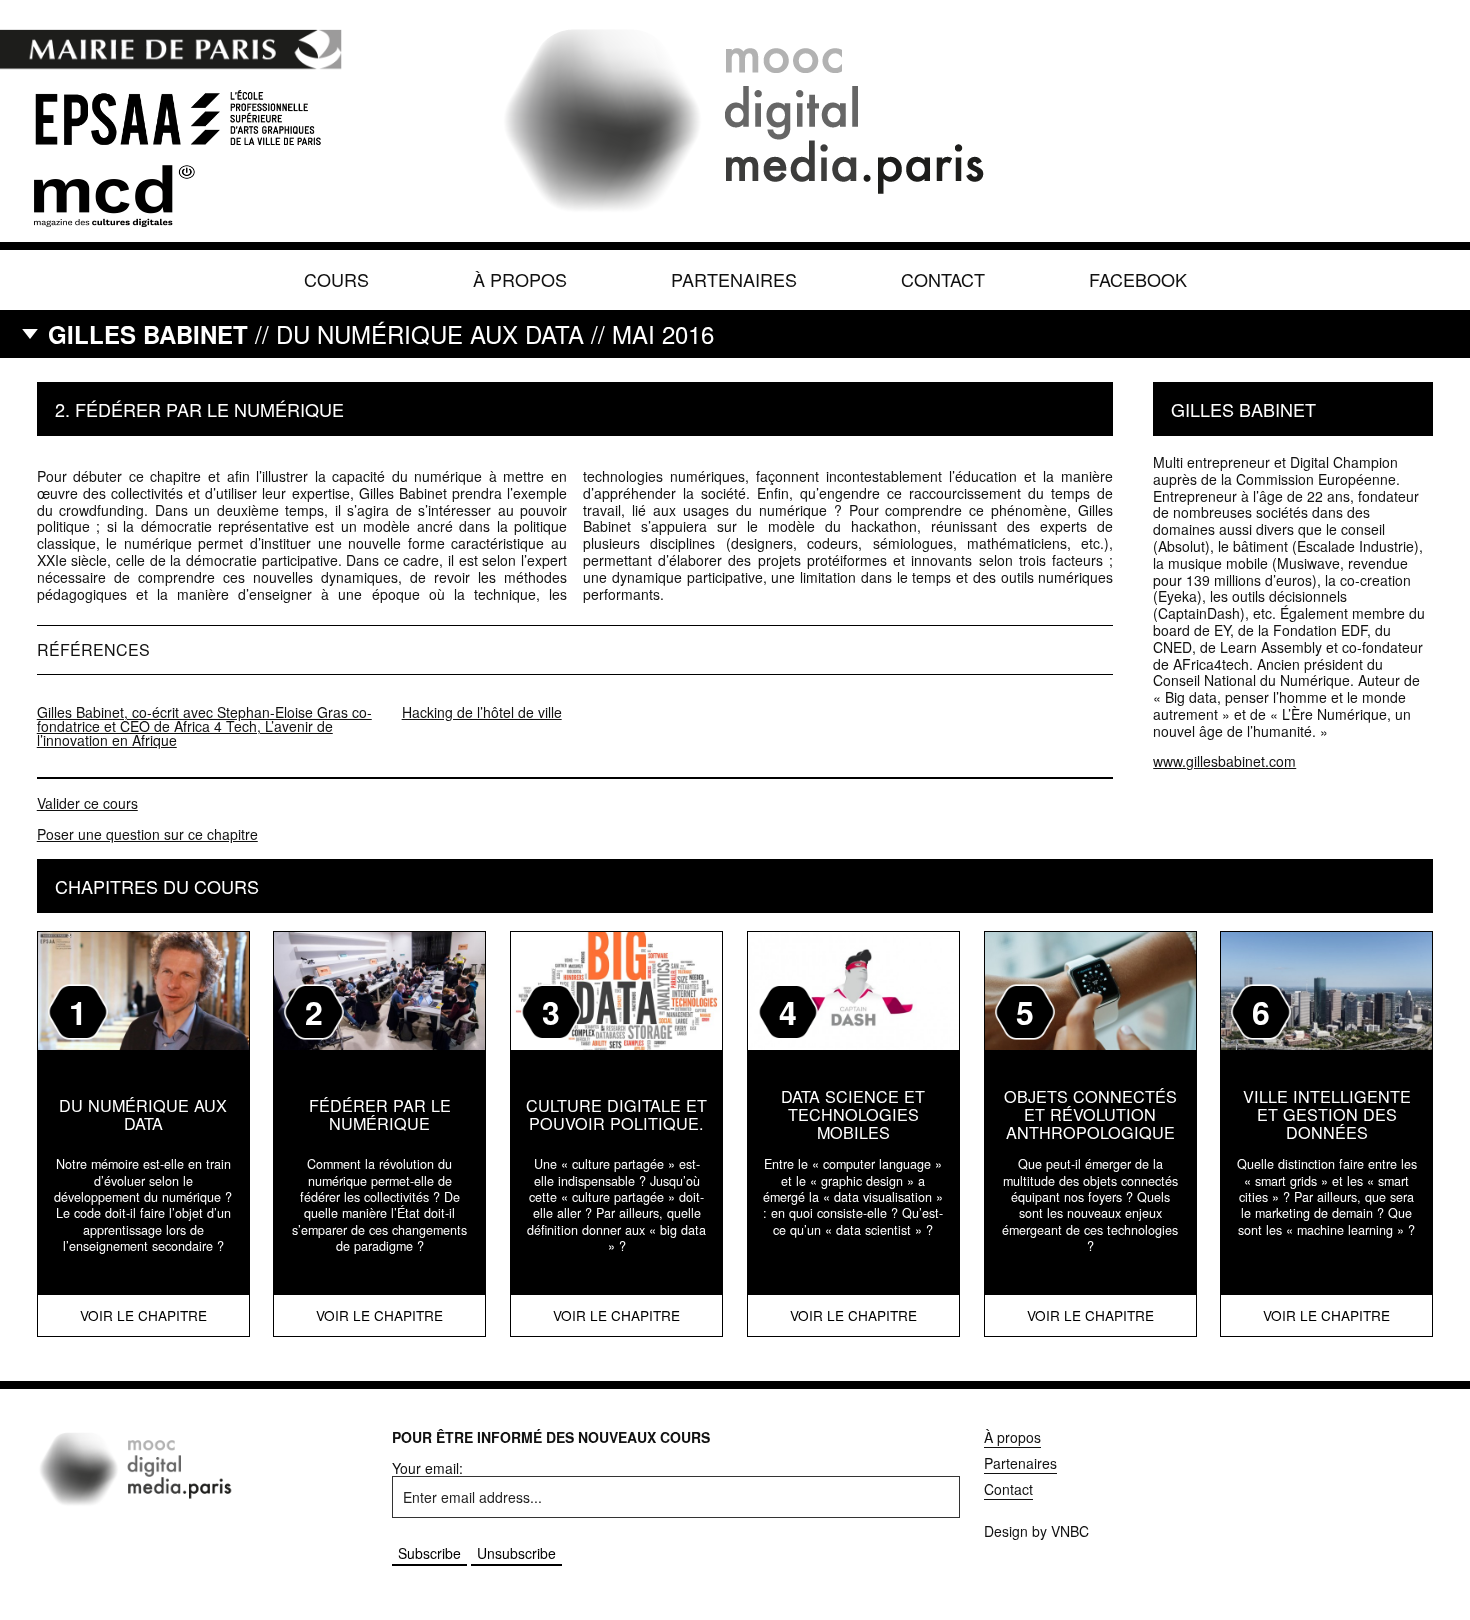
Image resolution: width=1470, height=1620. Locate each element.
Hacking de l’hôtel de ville (482, 712)
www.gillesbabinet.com (1224, 761)
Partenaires (734, 279)
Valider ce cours (87, 803)
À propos (520, 279)
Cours (336, 279)
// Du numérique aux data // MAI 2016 (381, 333)
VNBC (1070, 1531)
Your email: (427, 1468)
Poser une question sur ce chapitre (147, 834)
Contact (943, 279)
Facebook (1138, 279)
